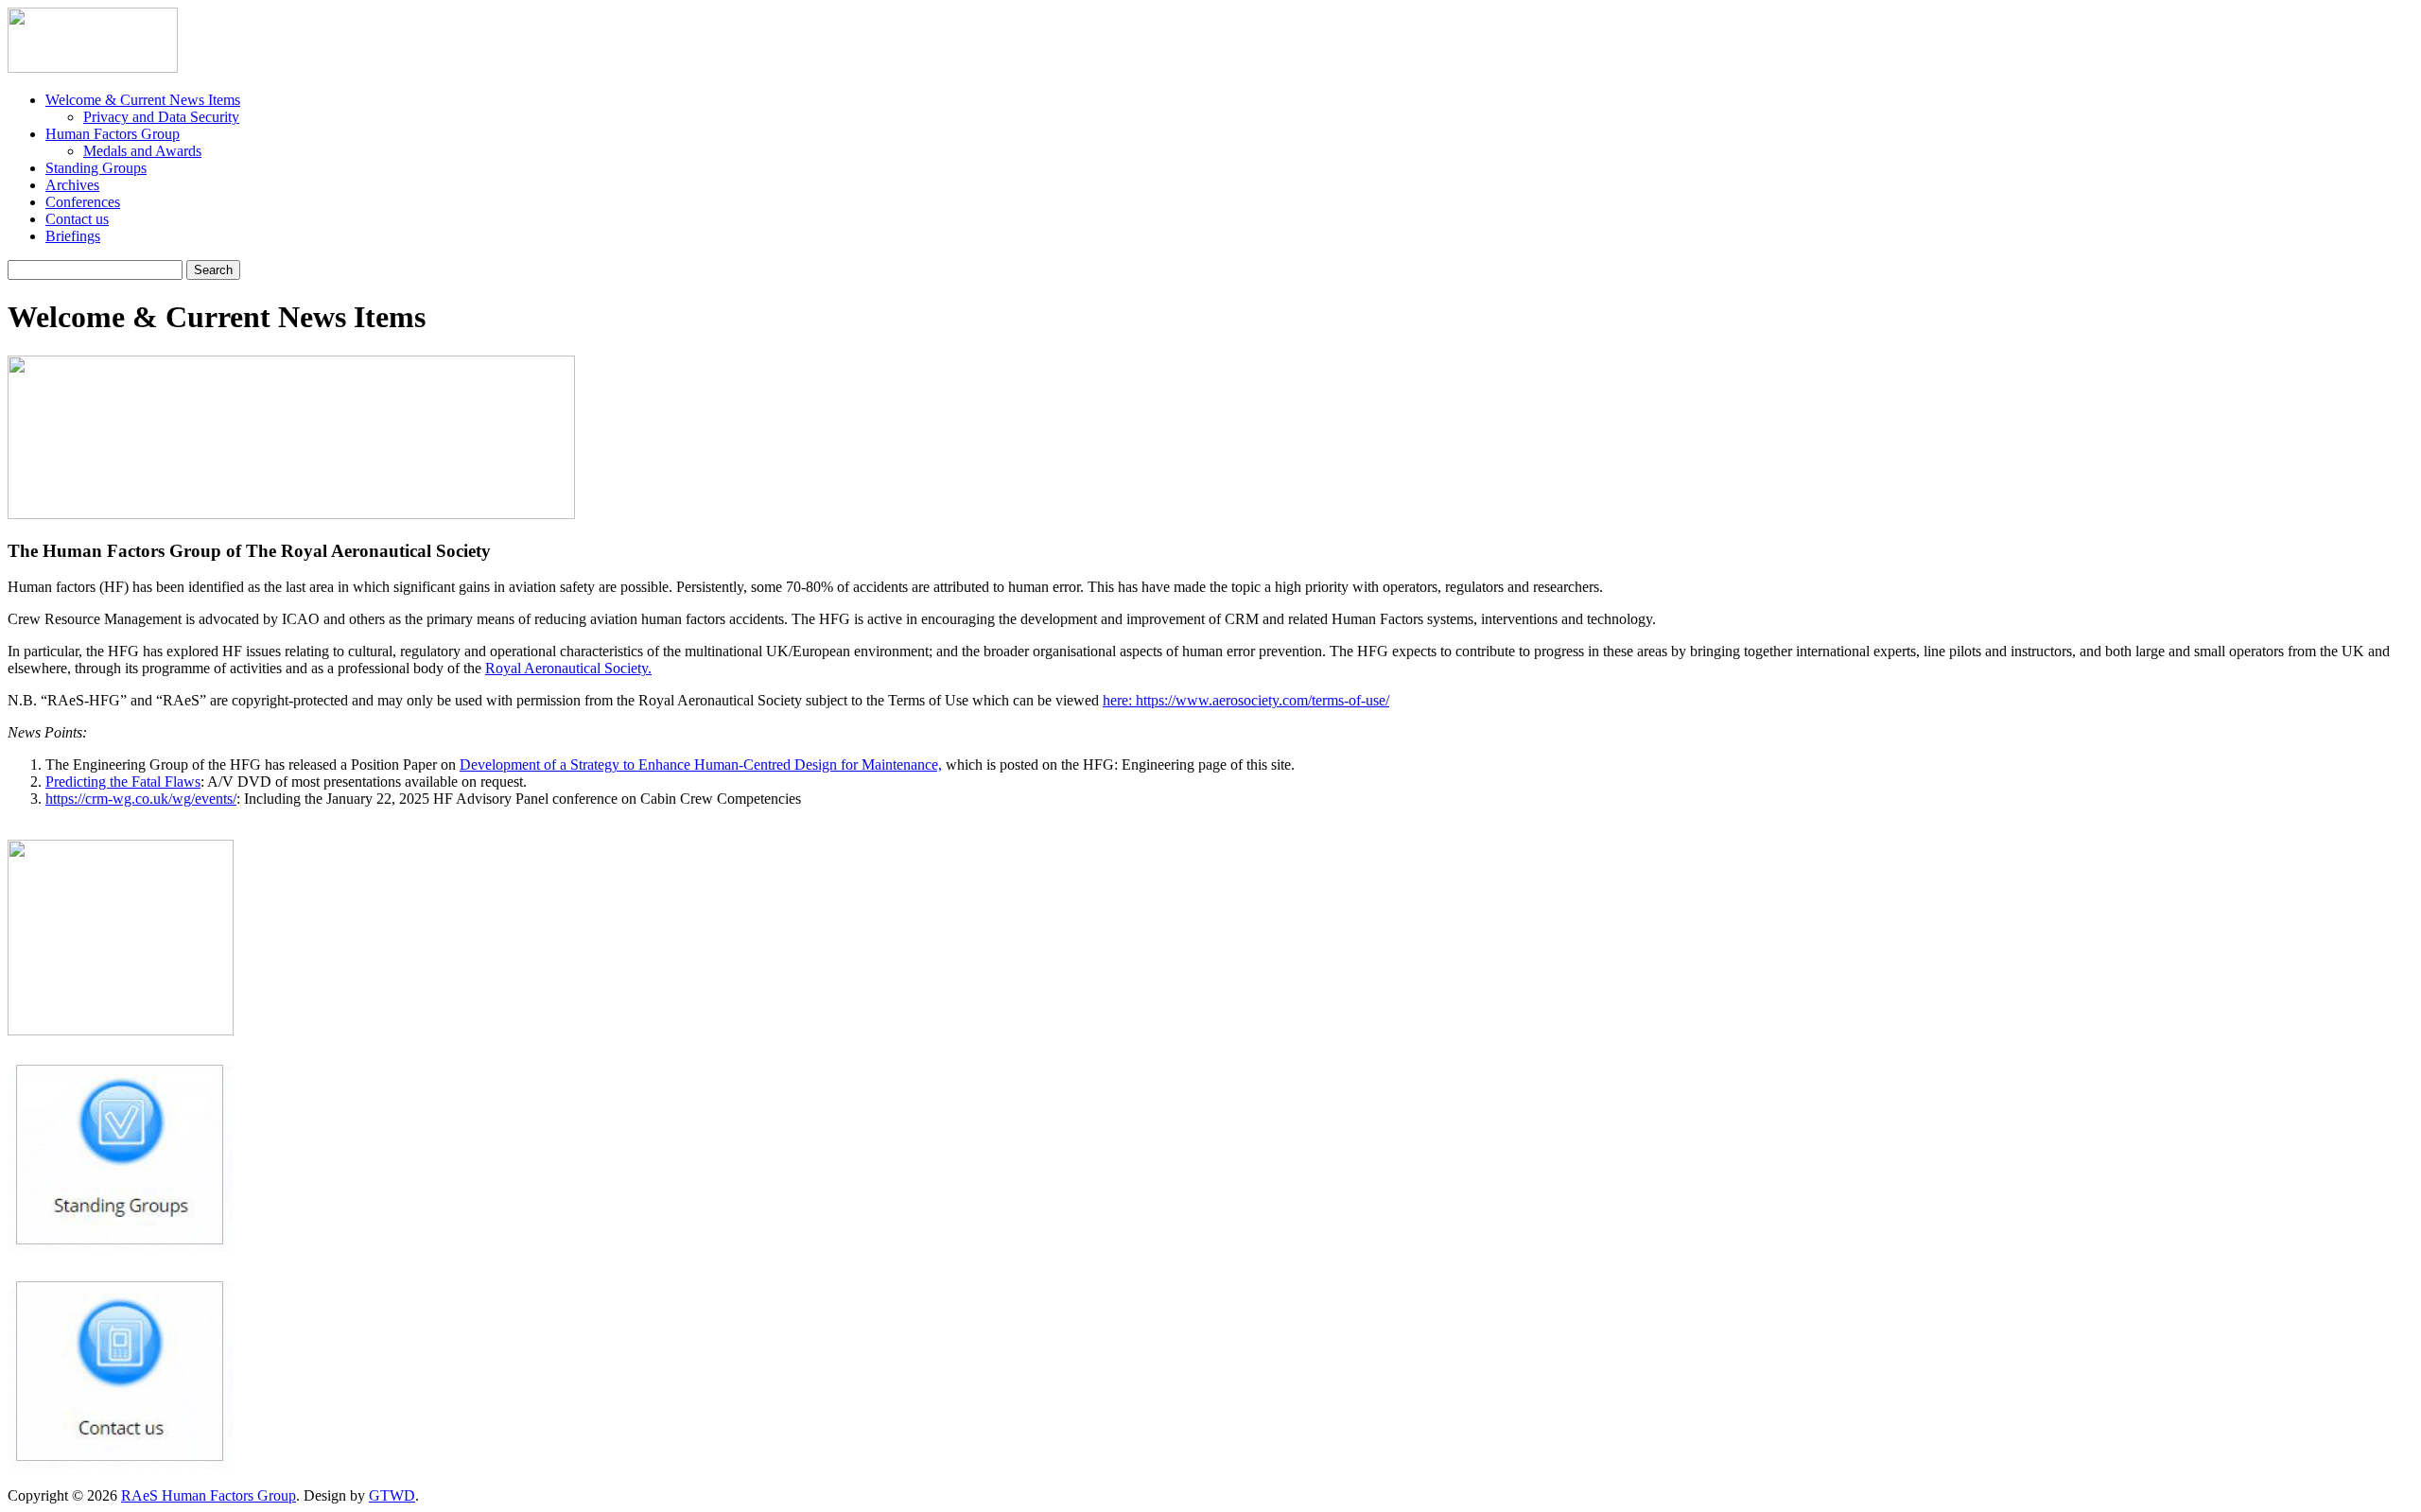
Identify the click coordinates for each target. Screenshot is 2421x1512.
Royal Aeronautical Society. (568, 668)
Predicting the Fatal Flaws (123, 782)
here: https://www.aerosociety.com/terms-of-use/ (1246, 700)
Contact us (77, 219)
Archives (72, 185)
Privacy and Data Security (161, 117)
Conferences (83, 202)
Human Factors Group (113, 134)
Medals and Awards (142, 151)
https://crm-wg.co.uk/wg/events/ (141, 799)
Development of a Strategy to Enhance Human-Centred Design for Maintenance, (701, 765)
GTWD (392, 1495)
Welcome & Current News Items (143, 100)
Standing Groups (96, 168)
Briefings (73, 236)
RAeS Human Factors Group (209, 1495)
